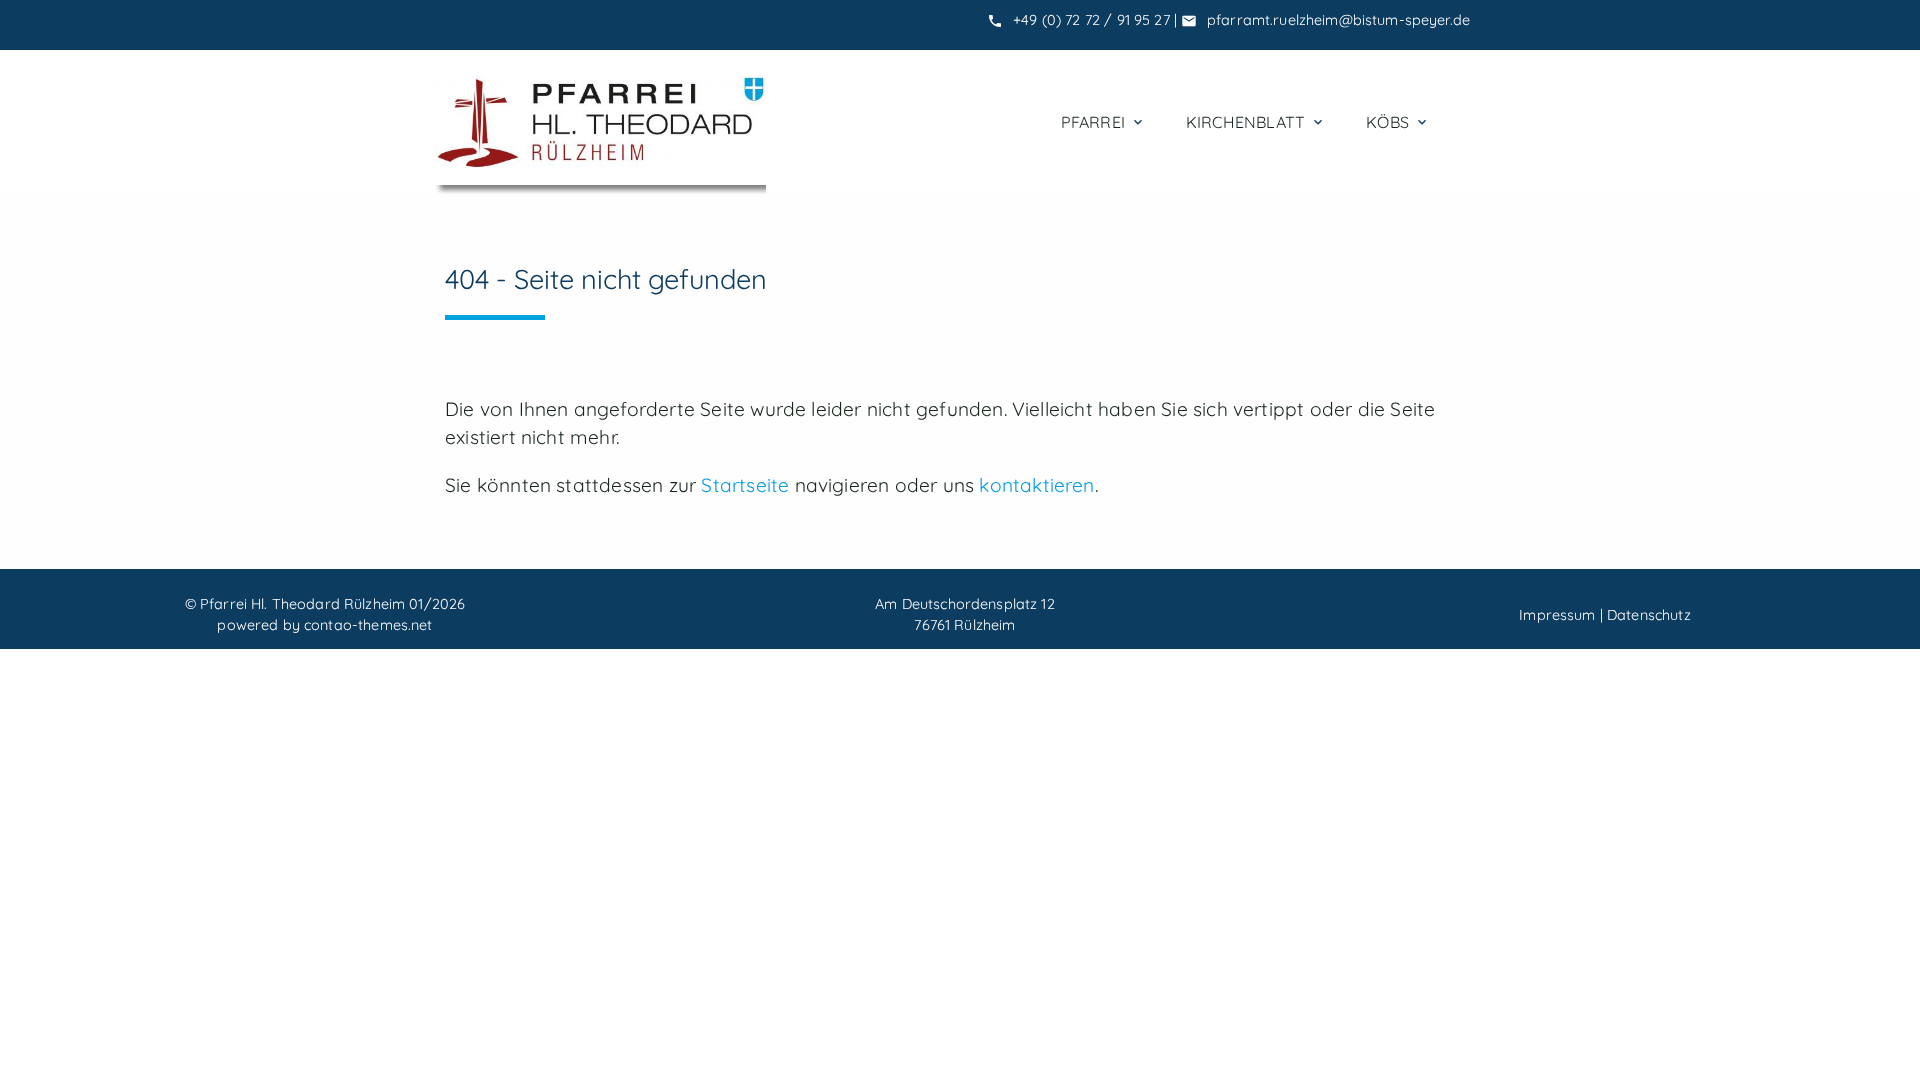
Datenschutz (1649, 615)
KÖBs (1398, 122)
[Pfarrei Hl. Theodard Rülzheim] (600, 122)
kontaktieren (1036, 485)
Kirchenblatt (1256, 122)
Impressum (1557, 615)
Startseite (745, 485)
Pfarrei (1103, 122)
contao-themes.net (368, 625)
